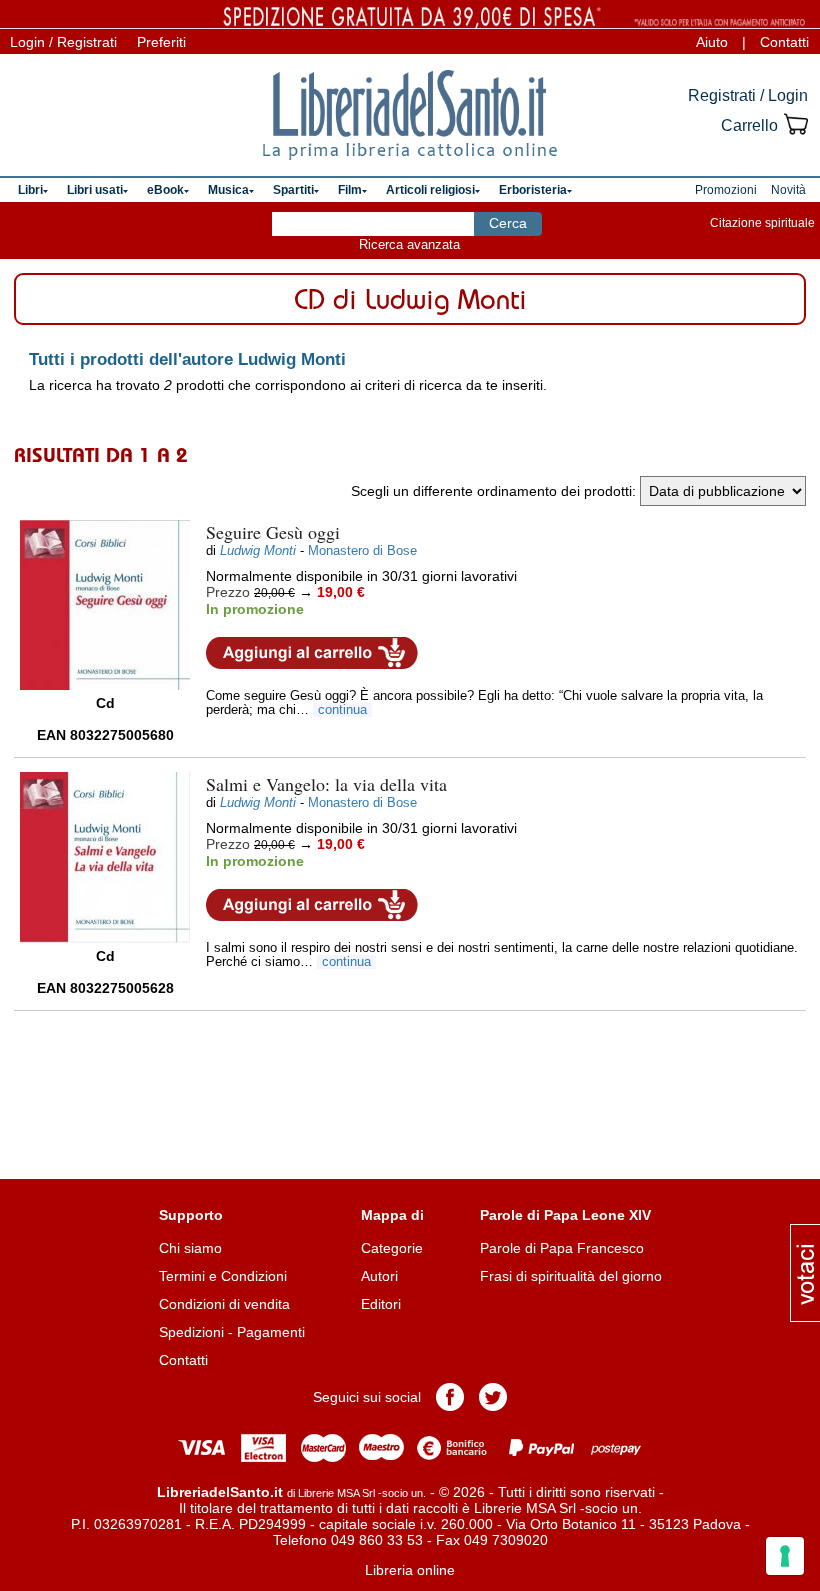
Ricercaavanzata (409, 244)
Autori (379, 1276)
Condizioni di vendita (224, 1304)
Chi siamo (190, 1248)
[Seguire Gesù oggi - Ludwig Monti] (105, 605)
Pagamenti (271, 1332)
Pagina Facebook (450, 1397)
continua (342, 710)
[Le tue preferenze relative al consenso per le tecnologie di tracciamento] (785, 1556)
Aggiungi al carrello (312, 653)
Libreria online (410, 1570)
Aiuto (712, 42)
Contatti (784, 42)
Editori (381, 1304)
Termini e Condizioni (223, 1276)
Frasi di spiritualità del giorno (571, 1276)
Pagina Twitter (493, 1397)
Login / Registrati (63, 42)
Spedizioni (191, 1332)
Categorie (392, 1248)
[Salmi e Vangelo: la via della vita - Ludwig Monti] (105, 857)
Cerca (508, 223)
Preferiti (161, 42)
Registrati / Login (748, 95)
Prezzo (228, 592)
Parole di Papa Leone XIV (565, 1215)
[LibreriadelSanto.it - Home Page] (410, 115)
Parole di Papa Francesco (562, 1248)
